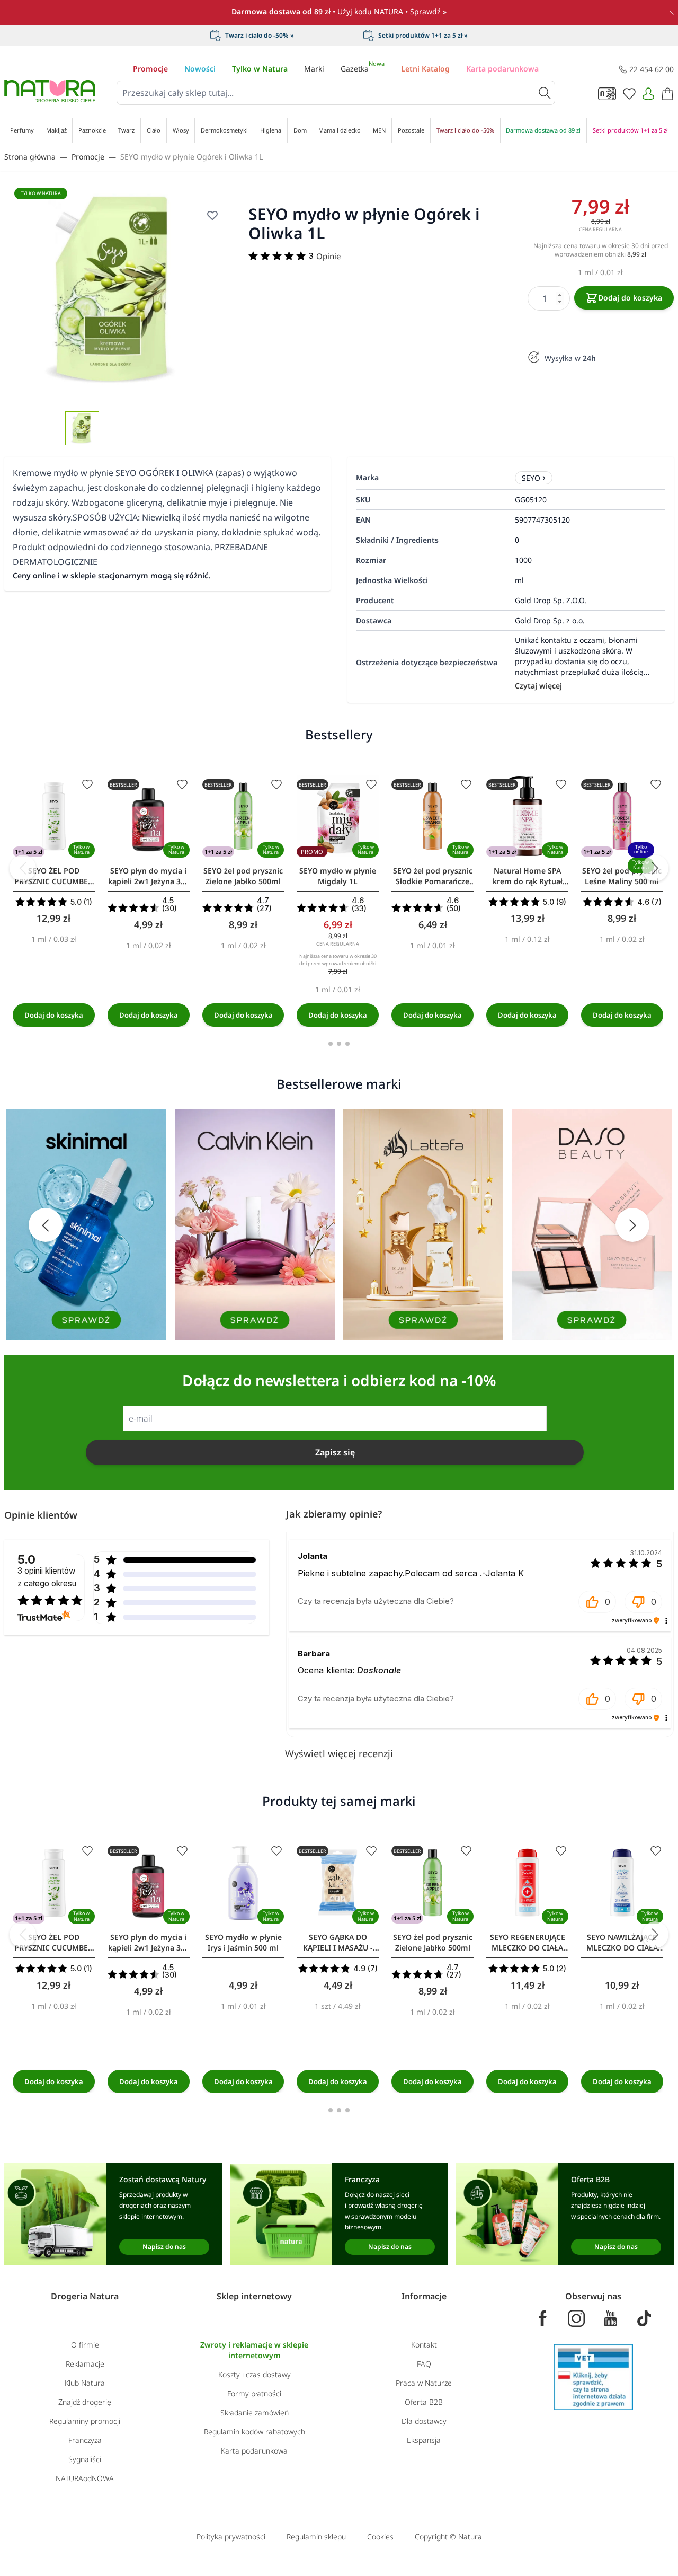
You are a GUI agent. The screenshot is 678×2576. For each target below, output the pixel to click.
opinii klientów (47, 1577)
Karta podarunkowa (502, 69)
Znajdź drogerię (85, 2402)
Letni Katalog (425, 69)
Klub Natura (85, 2383)
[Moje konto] (648, 94)
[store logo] (50, 91)
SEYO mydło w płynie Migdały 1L (338, 876)
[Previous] (23, 868)
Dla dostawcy (424, 2421)
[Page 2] (339, 1044)
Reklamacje (85, 2364)
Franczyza (85, 2440)
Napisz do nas (164, 2247)
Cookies (380, 2537)
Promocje (150, 69)
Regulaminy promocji (85, 2421)
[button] (597, 1602)
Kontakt (424, 2345)
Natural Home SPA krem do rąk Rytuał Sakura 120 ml (528, 876)
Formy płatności (254, 2393)
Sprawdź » (428, 11)
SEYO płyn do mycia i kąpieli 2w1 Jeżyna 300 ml (149, 876)
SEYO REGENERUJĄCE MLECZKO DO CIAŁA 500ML (528, 1943)
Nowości (200, 69)
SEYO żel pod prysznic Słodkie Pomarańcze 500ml (433, 876)
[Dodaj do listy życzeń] (87, 784)
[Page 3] (347, 1044)
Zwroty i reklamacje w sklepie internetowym (254, 2350)
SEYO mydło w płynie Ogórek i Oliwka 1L (191, 157)
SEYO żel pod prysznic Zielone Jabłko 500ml (243, 876)
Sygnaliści (85, 2459)
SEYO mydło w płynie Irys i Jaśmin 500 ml (243, 1942)
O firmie (85, 2345)
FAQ (424, 2364)
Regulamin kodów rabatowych (255, 2432)
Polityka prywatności (231, 2537)
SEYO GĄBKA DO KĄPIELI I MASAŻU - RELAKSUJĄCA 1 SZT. (338, 1943)
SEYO (531, 478)
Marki (314, 69)
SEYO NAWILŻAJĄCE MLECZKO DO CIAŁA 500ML (622, 1943)
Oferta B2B (424, 2402)
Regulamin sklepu (316, 2537)
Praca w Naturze (424, 2383)
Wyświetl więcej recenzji (339, 1753)
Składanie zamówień (255, 2412)
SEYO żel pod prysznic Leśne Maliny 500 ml (622, 876)
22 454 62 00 (652, 69)
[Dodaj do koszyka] (54, 1015)
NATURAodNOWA (85, 2478)
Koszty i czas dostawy (255, 2374)
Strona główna (30, 157)
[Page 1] (331, 1044)
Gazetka (363, 69)
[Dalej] (655, 868)
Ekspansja (424, 2440)
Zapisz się (335, 1452)
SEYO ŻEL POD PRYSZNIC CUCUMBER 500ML (53, 876)
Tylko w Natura (260, 69)
